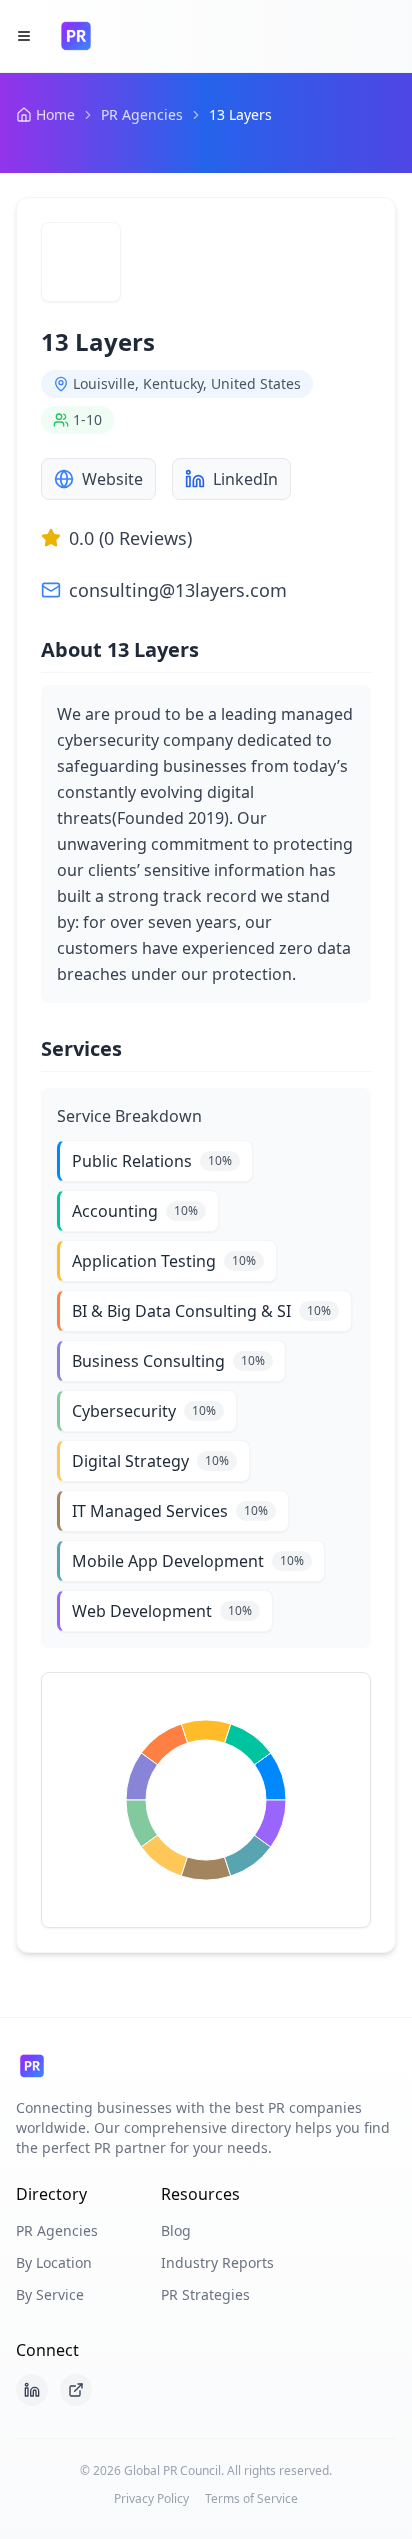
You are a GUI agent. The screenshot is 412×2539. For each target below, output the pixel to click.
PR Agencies (142, 114)
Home (55, 114)
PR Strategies (205, 2294)
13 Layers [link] (240, 114)
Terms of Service (251, 2499)
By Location (54, 2262)
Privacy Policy (151, 2499)
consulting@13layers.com (178, 590)
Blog (176, 2230)
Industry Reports (217, 2262)
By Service (50, 2294)
